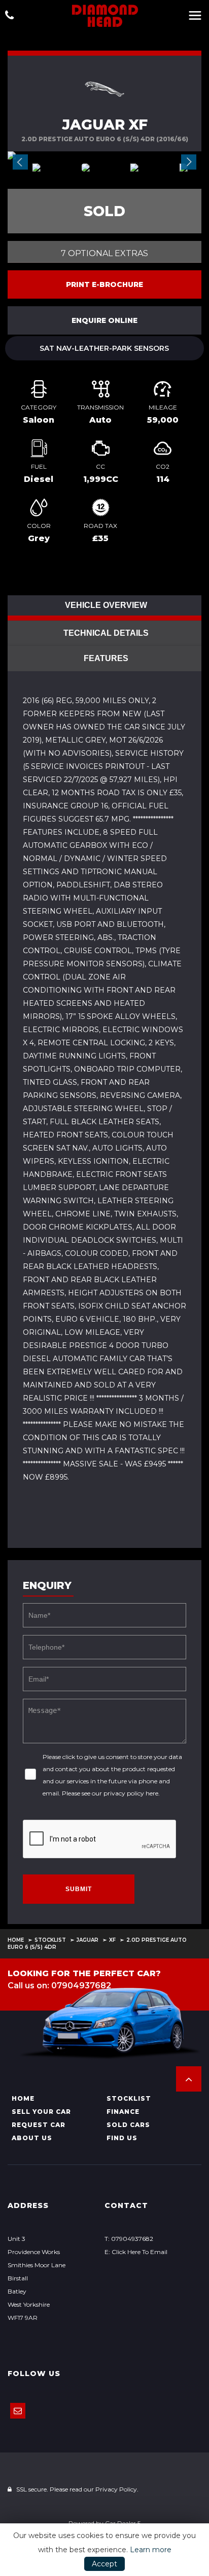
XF (112, 1940)
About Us (32, 2138)
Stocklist (50, 1940)
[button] (189, 2079)
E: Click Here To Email (136, 2252)
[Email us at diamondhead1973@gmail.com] (18, 2411)
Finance (123, 2112)
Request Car (39, 2125)
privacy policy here (131, 1793)
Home (16, 1940)
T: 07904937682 (129, 2239)
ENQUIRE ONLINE (104, 320)
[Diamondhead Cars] (105, 15)
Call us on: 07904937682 (59, 1986)
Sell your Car (41, 2112)
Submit (79, 1889)
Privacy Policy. (117, 2489)
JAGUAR (88, 1940)
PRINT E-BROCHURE (104, 284)
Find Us (122, 2138)
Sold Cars (128, 2125)
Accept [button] (104, 2564)
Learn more (151, 2550)
